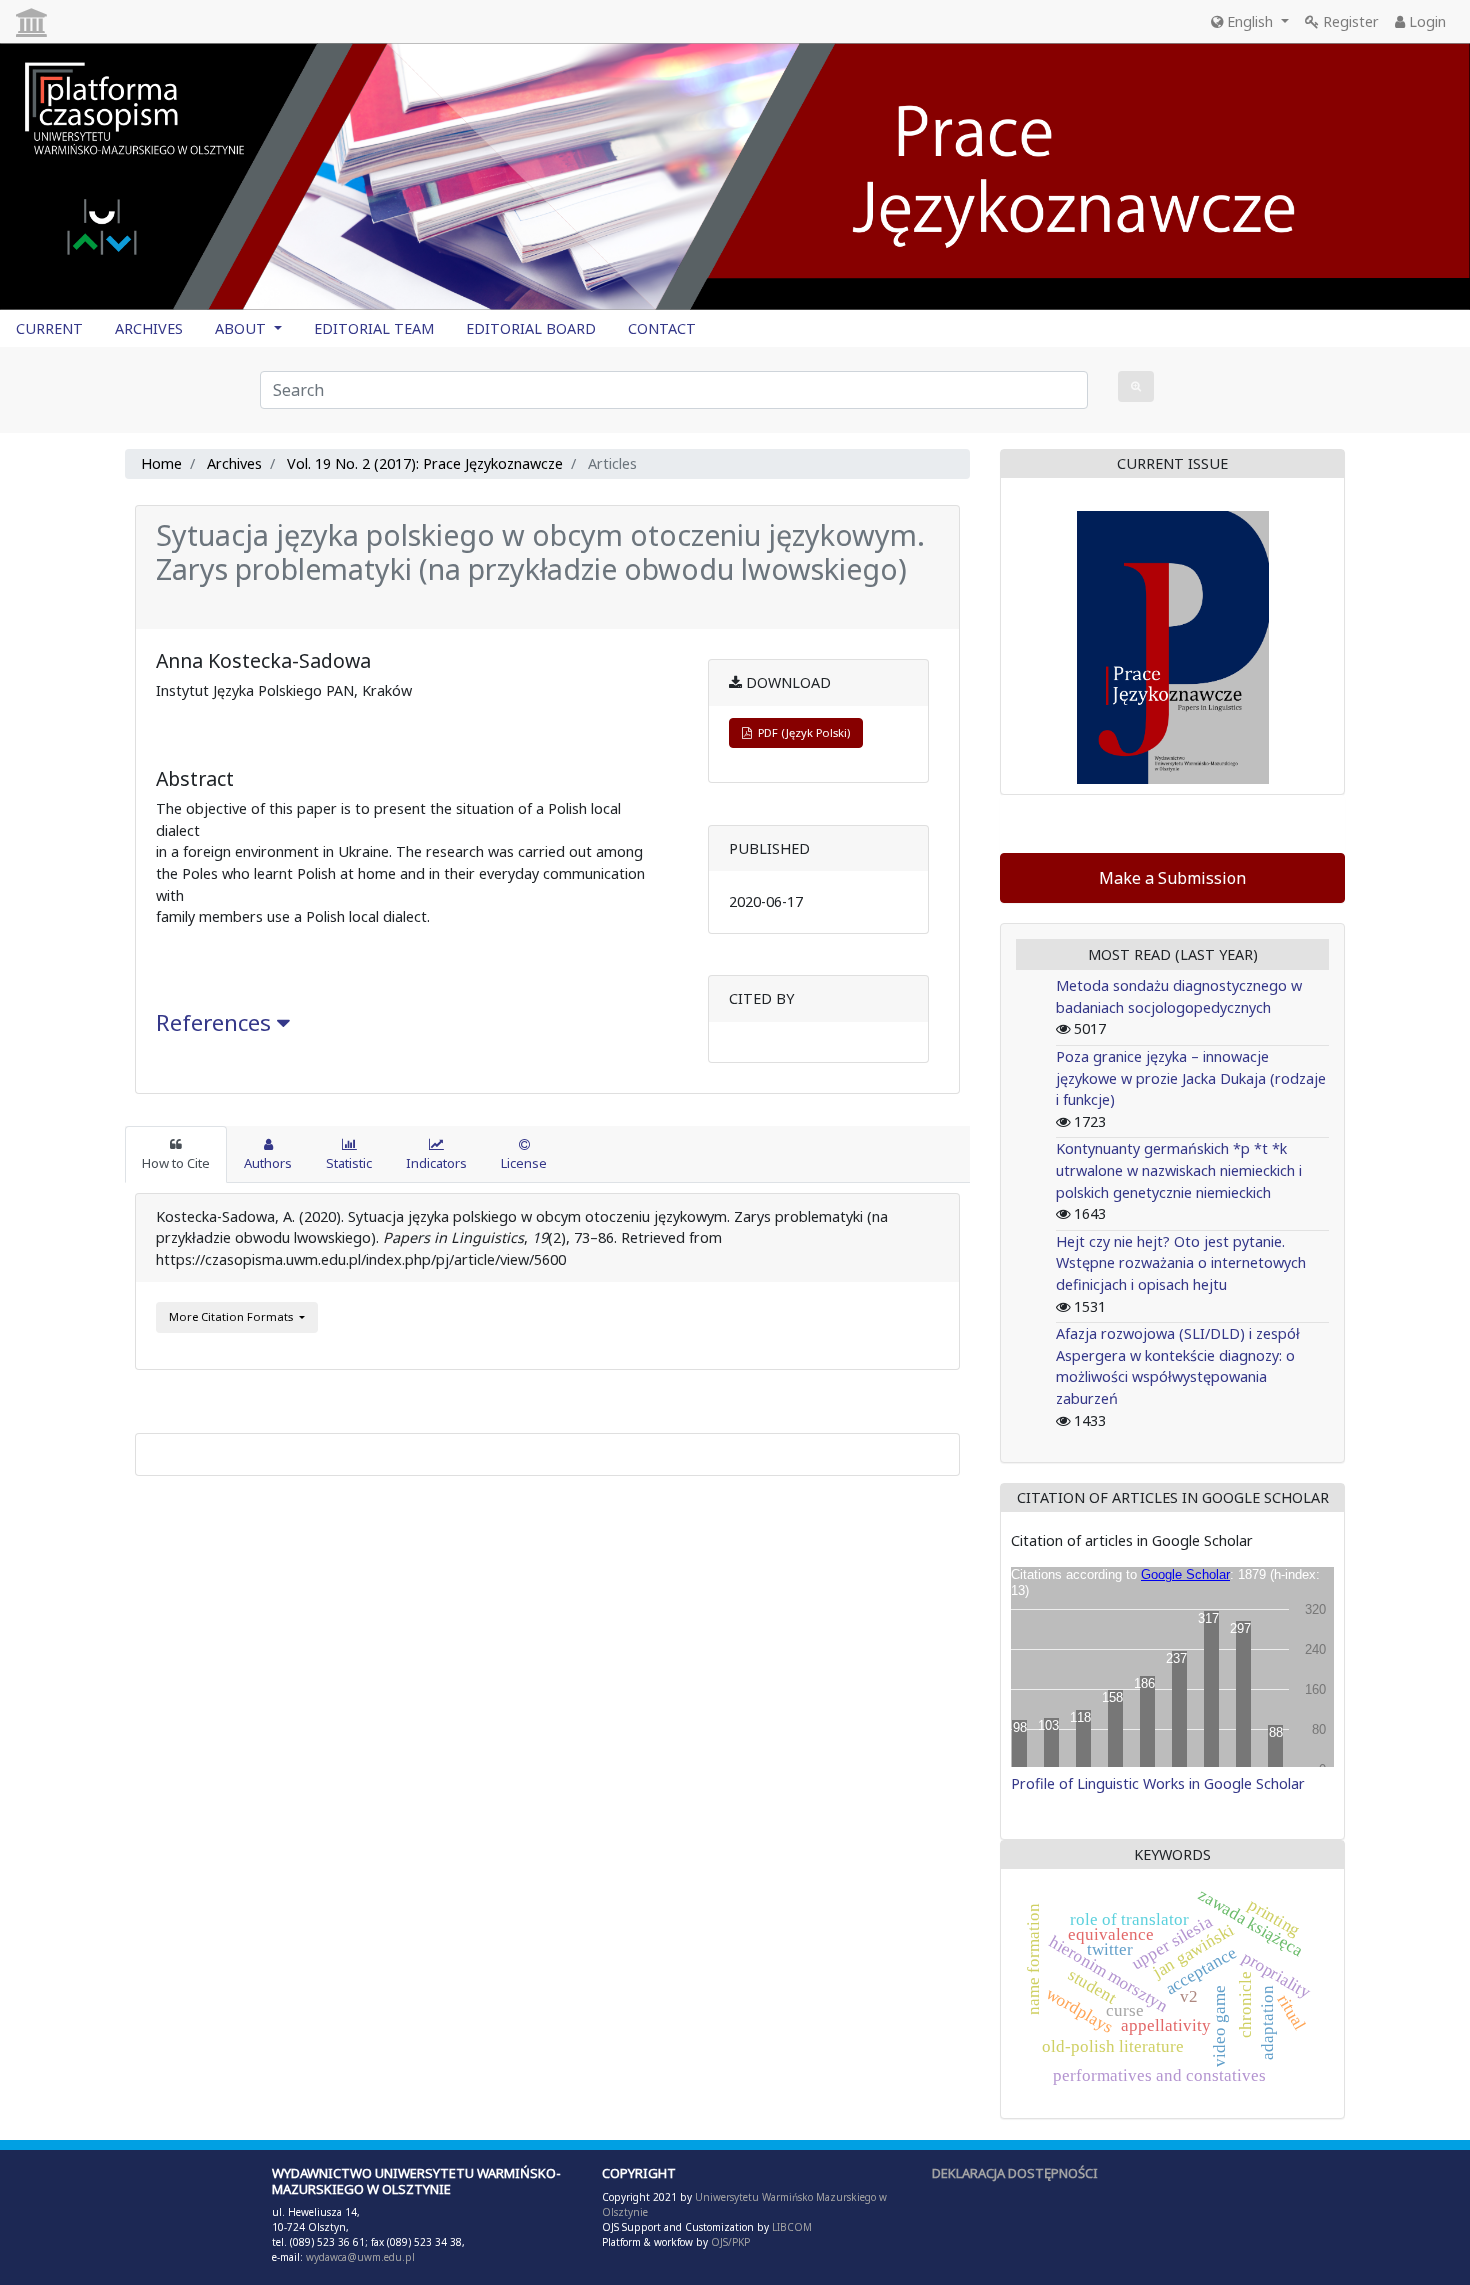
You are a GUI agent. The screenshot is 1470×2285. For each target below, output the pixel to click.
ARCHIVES (149, 328)
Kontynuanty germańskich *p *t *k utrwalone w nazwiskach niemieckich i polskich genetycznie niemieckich (1179, 1170)
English (1250, 21)
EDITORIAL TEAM (374, 328)
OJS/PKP (729, 2242)
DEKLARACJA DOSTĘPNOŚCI (1015, 2173)
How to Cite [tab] (176, 1163)
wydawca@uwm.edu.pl (360, 2257)
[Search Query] (1136, 386)
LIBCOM (792, 2227)
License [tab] (524, 1163)
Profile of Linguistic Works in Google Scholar (1158, 1783)
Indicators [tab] (436, 1163)
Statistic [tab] (349, 1163)
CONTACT (662, 328)
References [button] (216, 1022)
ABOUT (242, 328)
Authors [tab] (268, 1163)
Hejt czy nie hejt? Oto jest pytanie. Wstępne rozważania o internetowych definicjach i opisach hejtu (1181, 1263)
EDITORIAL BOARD (531, 328)
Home (161, 463)
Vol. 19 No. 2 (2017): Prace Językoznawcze (425, 463)
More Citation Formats (232, 1316)
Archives (234, 463)
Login (1425, 21)
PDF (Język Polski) (801, 732)
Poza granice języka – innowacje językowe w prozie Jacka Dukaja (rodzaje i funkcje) (1191, 1078)
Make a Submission (1172, 878)
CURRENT (49, 328)
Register (1349, 21)
